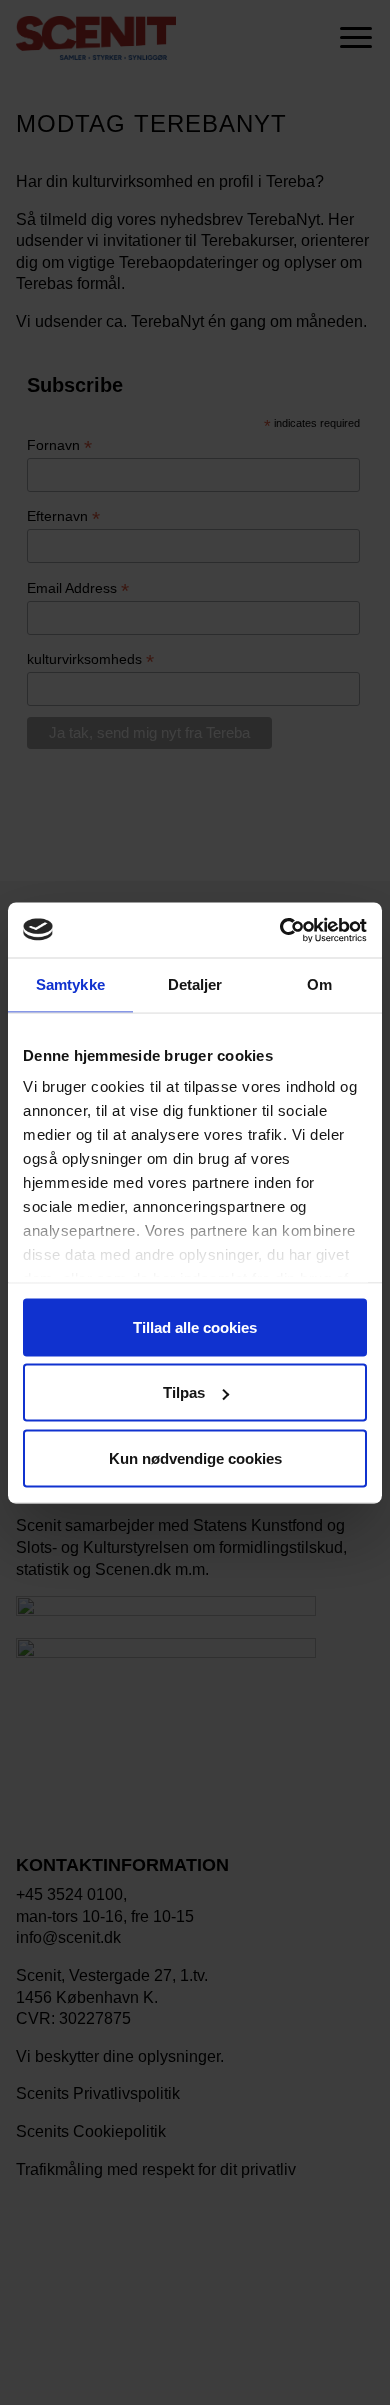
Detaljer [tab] (195, 984)
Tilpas (184, 1392)
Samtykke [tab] (70, 984)
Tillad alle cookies (195, 1326)
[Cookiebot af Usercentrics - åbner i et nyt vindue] (280, 930)
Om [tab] (319, 984)
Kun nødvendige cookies (195, 1457)
